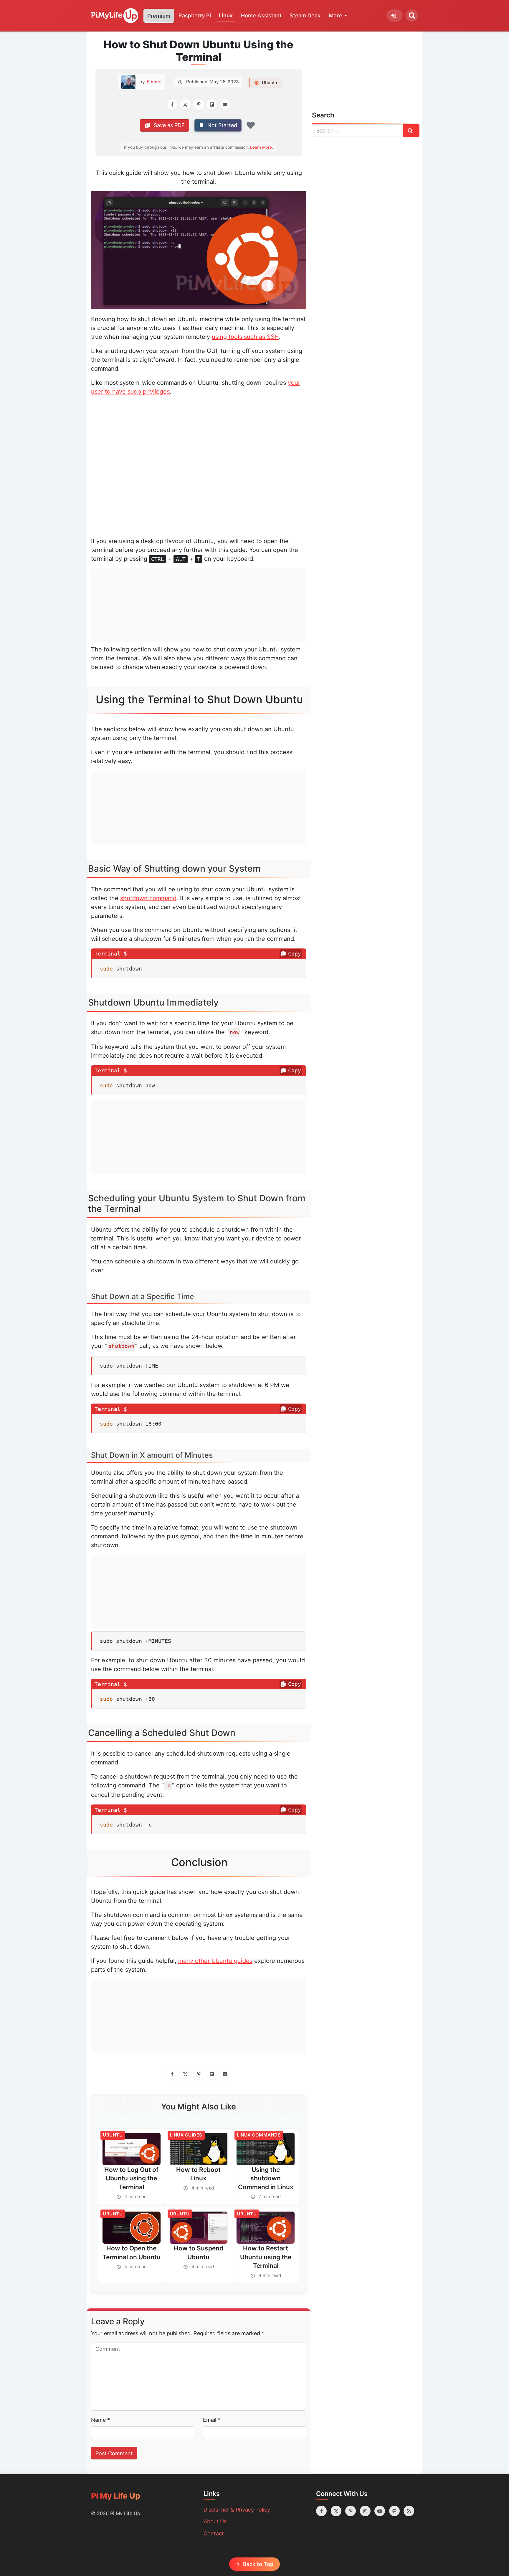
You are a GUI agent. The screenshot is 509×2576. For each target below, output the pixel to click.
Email (212, 2420)
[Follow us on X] (336, 2511)
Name (100, 2420)
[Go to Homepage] (115, 16)
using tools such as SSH (245, 337)
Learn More (261, 147)
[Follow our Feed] (409, 2511)
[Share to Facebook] (172, 105)
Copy (295, 954)
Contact (214, 2533)
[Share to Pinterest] (199, 105)
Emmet (154, 82)
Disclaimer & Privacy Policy (237, 2510)
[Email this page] (225, 105)
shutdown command (148, 898)
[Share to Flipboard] (212, 105)
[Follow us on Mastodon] (394, 2511)
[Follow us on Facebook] (321, 2511)
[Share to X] (185, 105)
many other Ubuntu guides (215, 1961)
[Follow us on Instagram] (365, 2511)
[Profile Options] (395, 16)
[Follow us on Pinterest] (351, 2511)
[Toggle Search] (412, 16)
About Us (215, 2521)
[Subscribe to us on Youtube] (380, 2511)
